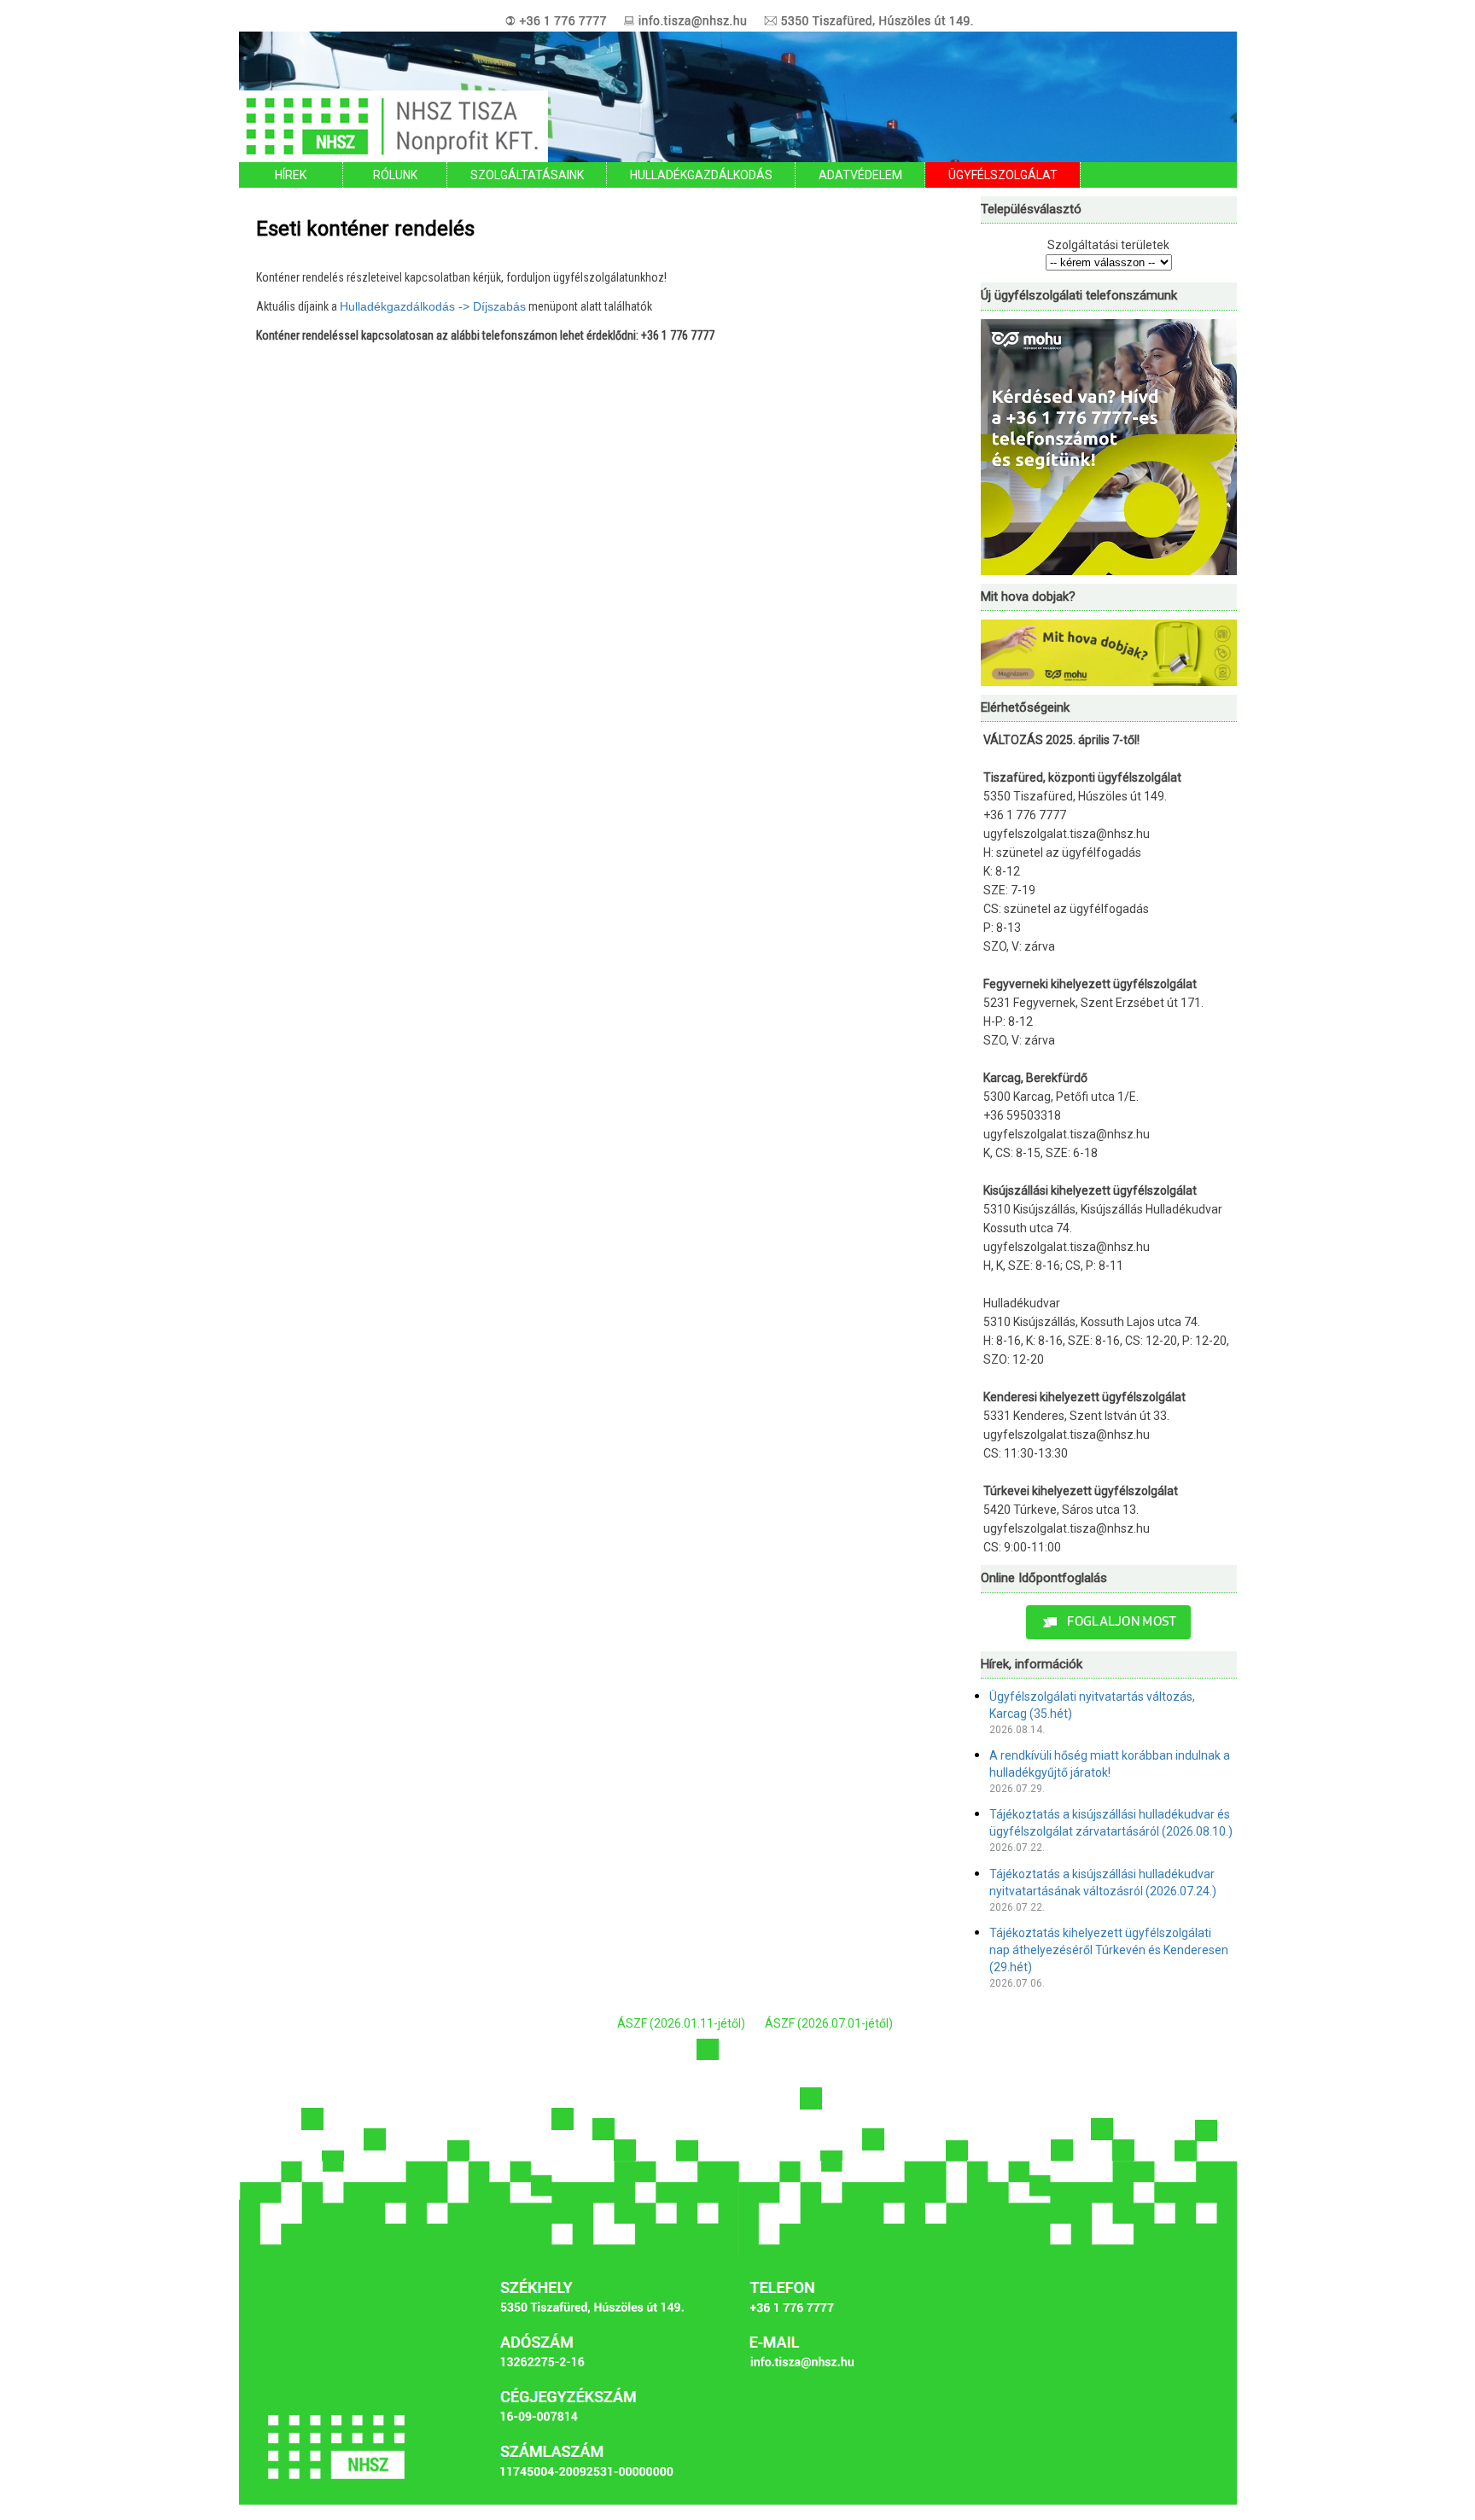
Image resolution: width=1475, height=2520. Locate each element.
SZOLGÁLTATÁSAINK (527, 175)
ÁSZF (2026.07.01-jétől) (829, 2023)
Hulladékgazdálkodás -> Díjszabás (433, 306)
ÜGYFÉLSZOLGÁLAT (1003, 175)
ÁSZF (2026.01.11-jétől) (681, 2023)
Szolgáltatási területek (1108, 245)
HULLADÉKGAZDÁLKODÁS (701, 175)
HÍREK (291, 175)
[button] (1108, 1622)
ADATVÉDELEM (860, 175)
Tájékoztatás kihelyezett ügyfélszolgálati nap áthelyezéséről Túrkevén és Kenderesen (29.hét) (1109, 1950)
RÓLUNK (395, 175)
